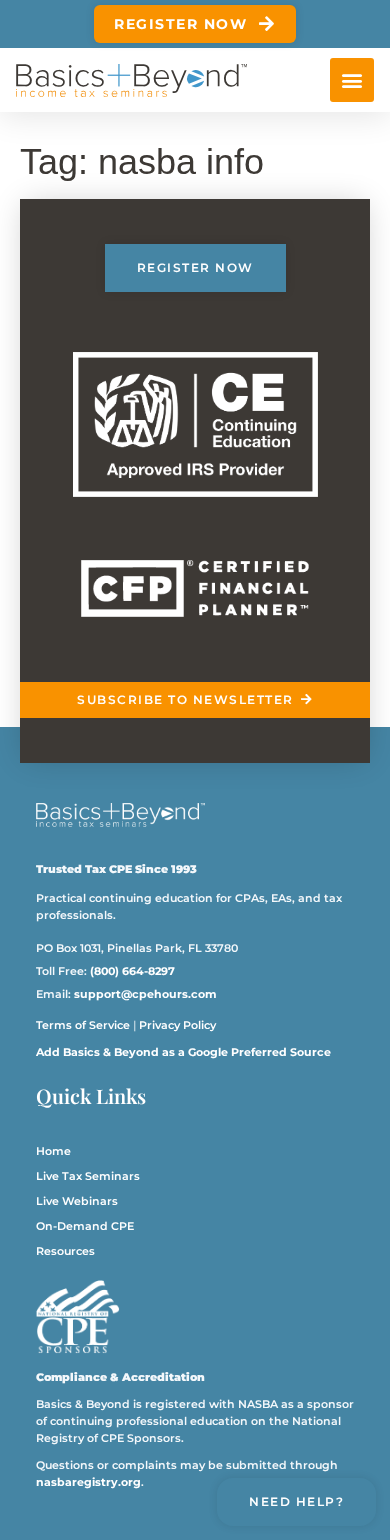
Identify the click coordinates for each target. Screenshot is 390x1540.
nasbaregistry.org (88, 1482)
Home (53, 1151)
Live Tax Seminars (88, 1176)
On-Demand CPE (85, 1226)
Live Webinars (77, 1201)
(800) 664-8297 (132, 971)
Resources (65, 1251)
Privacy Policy (177, 1025)
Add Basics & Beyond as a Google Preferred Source (183, 1052)
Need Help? (296, 1501)
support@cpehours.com (145, 994)
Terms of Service (83, 1025)
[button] (352, 80)
